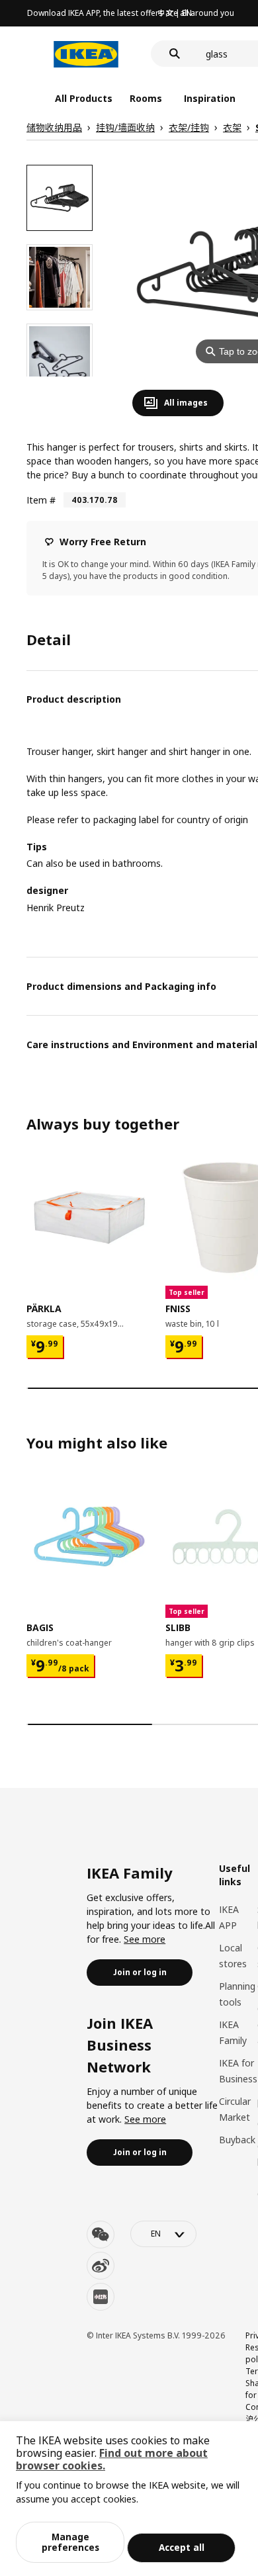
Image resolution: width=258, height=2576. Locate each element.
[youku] (101, 2297)
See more (145, 1939)
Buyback (237, 2140)
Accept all (182, 2547)
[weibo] (101, 2266)
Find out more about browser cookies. (112, 2459)
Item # (41, 500)
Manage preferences (70, 2542)
